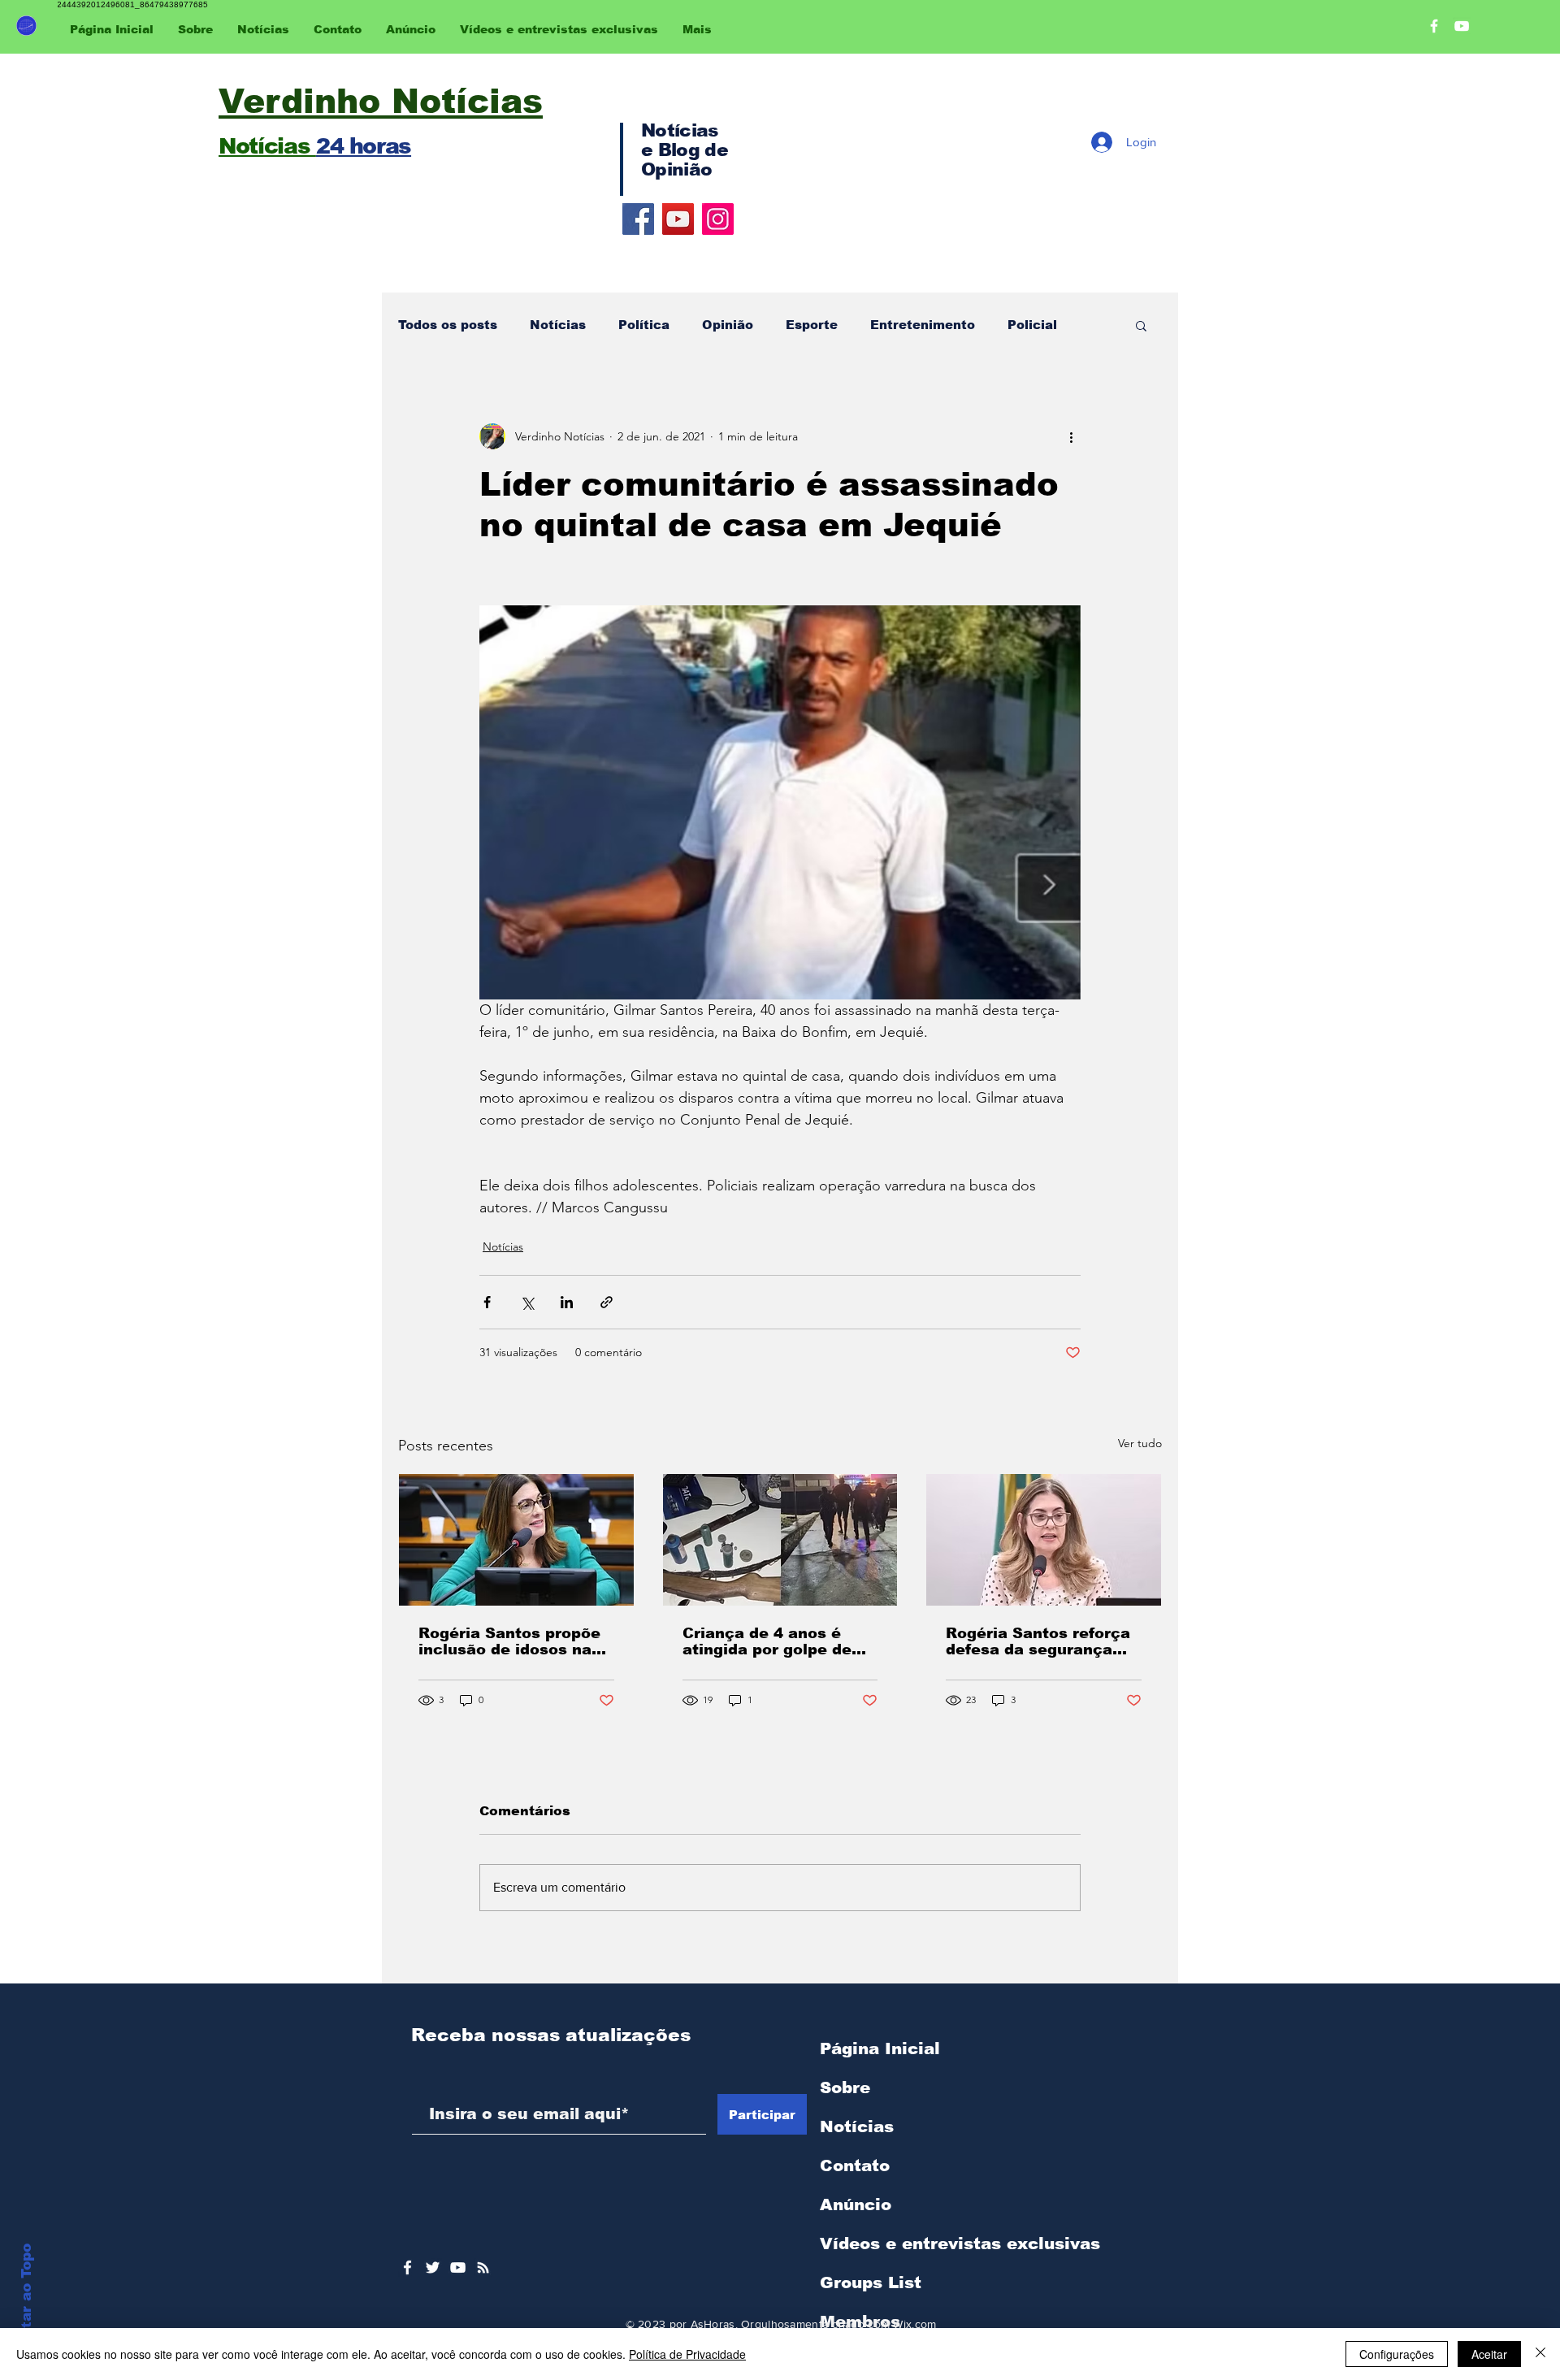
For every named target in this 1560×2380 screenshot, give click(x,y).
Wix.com (914, 2324)
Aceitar (1489, 2354)
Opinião (728, 325)
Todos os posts (448, 325)
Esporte (812, 325)
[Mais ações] (1071, 436)
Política (644, 325)
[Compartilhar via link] (607, 1302)
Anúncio (856, 2204)
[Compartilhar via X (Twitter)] (527, 1302)
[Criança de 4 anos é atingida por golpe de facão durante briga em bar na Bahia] (780, 1540)
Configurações (1397, 2354)
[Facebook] (638, 219)
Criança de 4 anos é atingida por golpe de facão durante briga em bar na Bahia (776, 1641)
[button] (1141, 325)
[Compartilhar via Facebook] (487, 1302)
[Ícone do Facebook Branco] (407, 2267)
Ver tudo (1140, 1443)
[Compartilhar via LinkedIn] (567, 1302)
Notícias (558, 325)
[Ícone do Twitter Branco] (433, 2267)
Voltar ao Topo (26, 2298)
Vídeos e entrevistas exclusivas (960, 2243)
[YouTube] (678, 219)
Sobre (845, 2087)
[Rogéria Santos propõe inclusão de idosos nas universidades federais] (516, 1540)
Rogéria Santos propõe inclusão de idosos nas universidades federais (509, 1641)
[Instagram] (718, 219)
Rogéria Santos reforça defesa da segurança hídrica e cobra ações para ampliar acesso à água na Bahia (1038, 1641)
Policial (1032, 325)
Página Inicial (880, 2048)
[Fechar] (1540, 2354)
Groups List (871, 2282)
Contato (855, 2165)
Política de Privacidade (687, 2354)
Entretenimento (923, 325)
